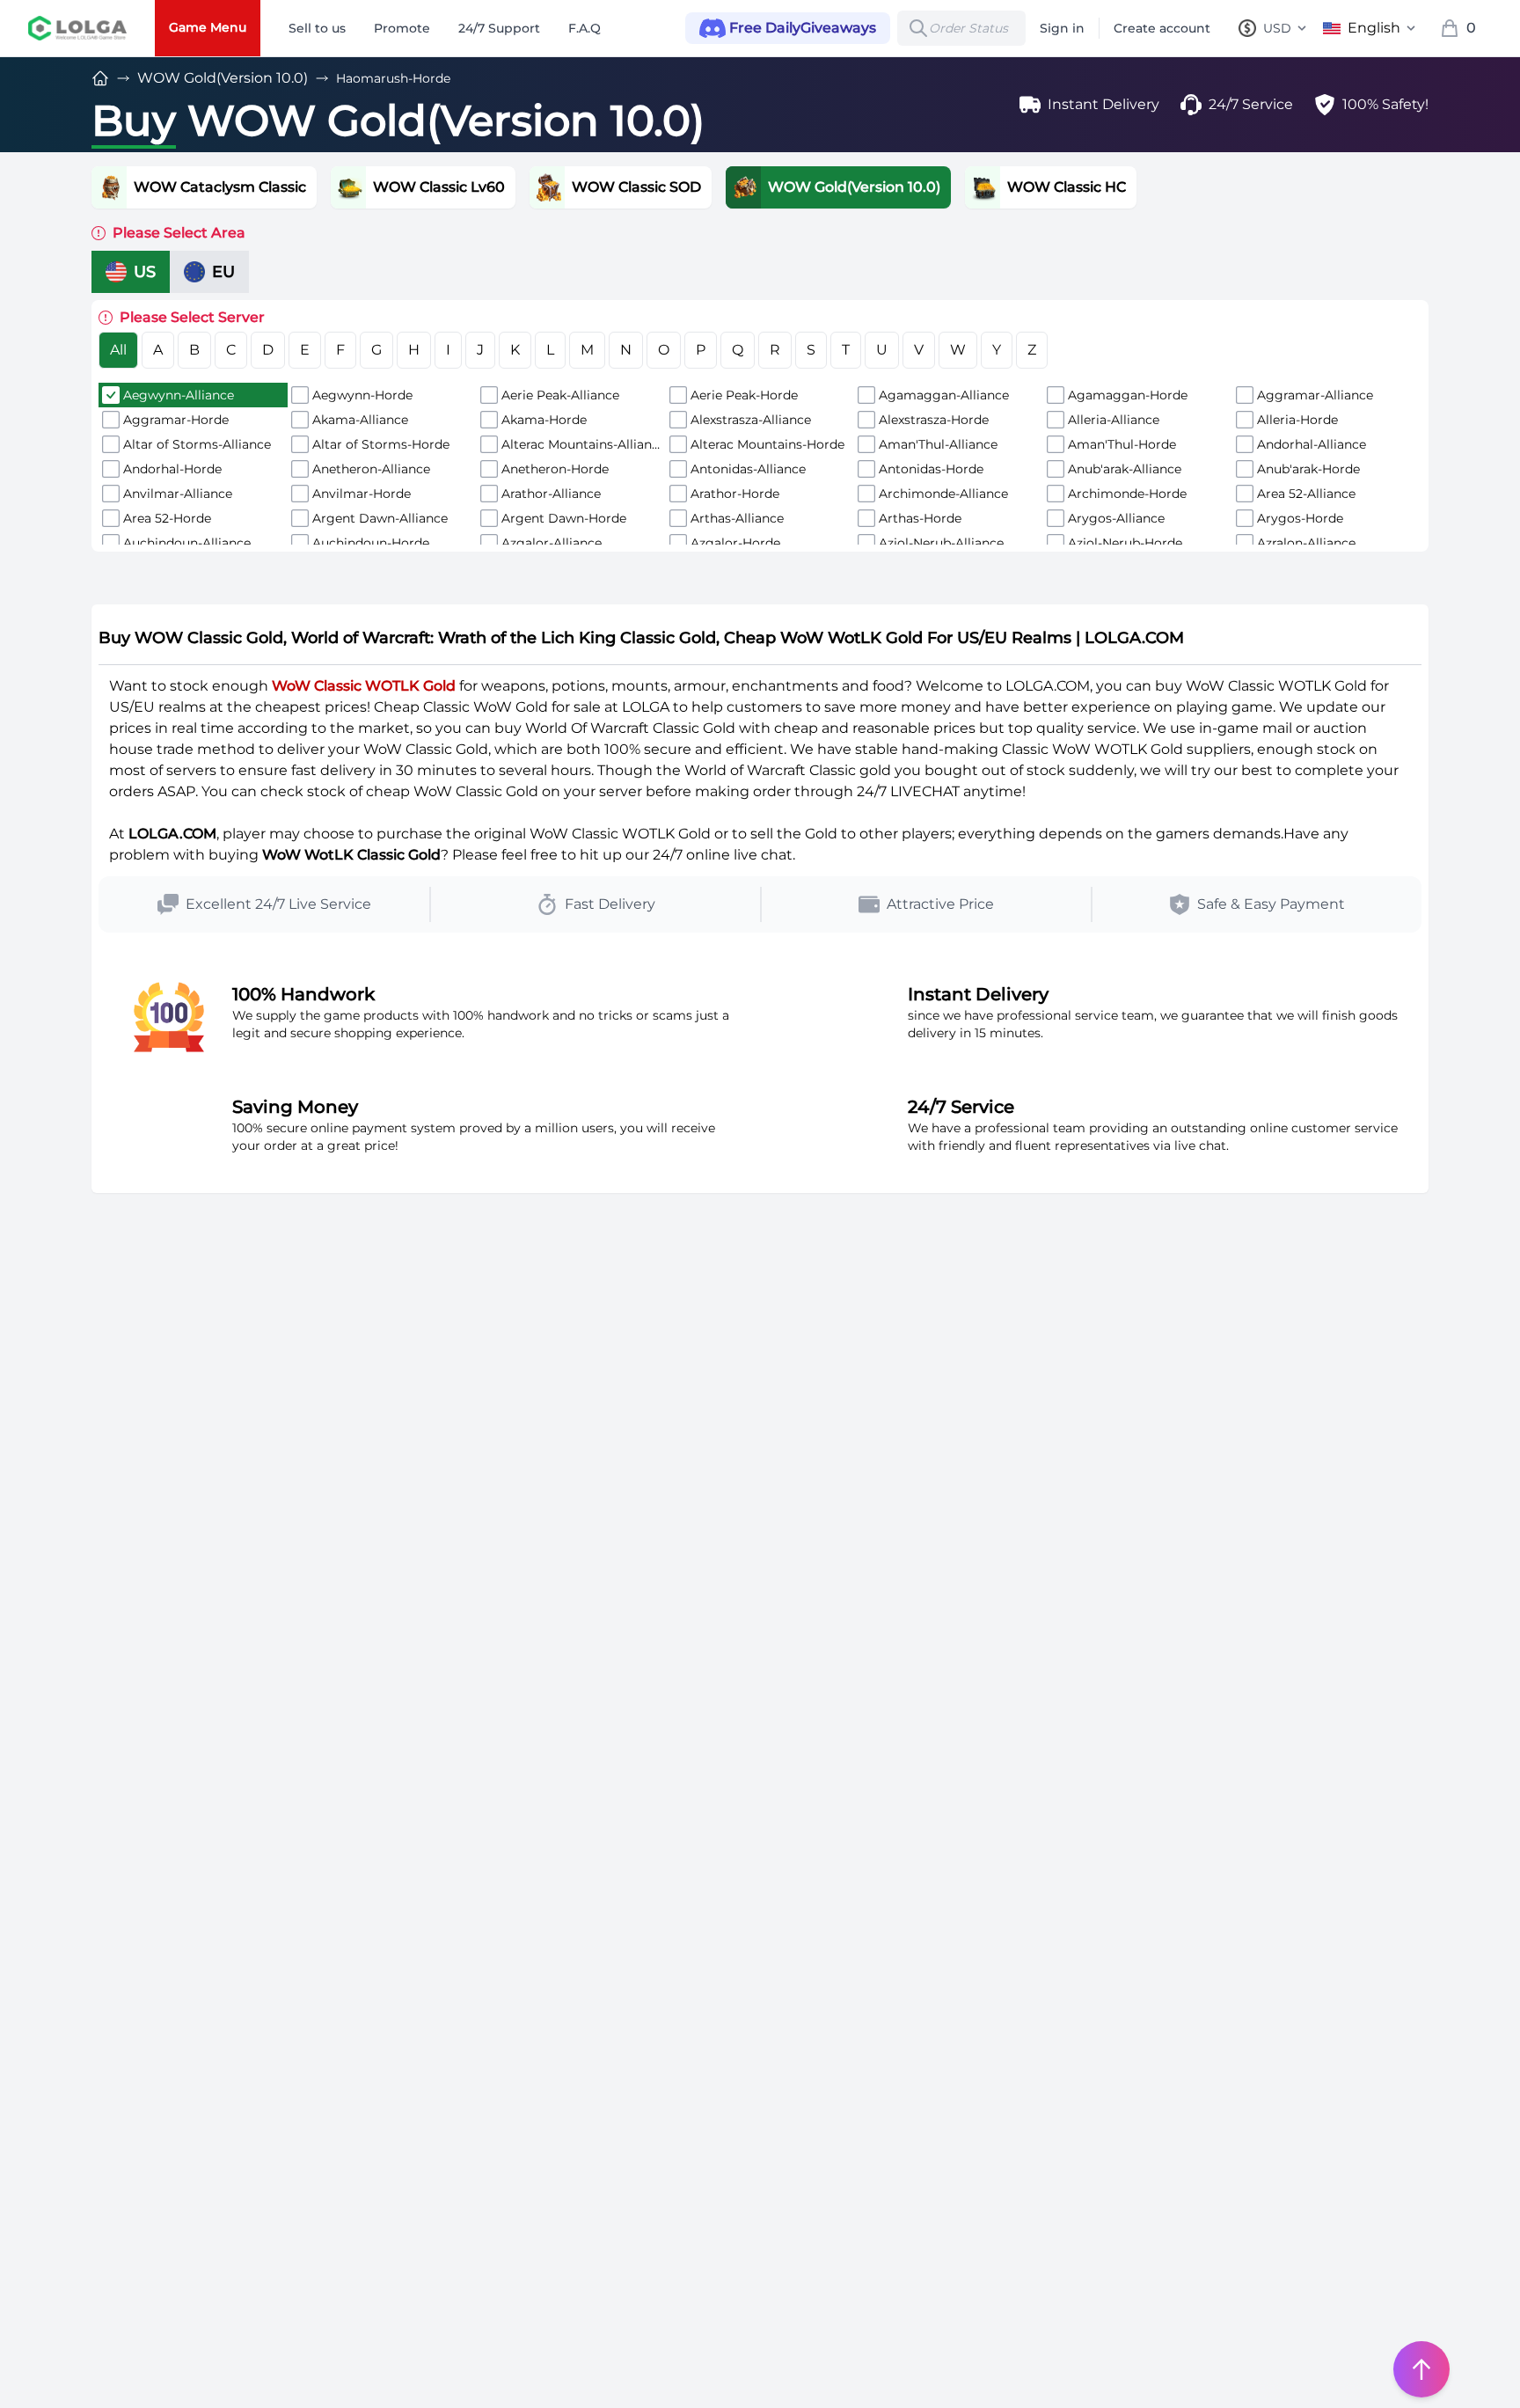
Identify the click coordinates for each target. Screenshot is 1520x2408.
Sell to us (317, 28)
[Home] (100, 78)
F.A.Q (585, 28)
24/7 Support (499, 28)
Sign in (1062, 28)
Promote (402, 28)
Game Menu (208, 27)
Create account (1162, 28)
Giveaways (803, 28)
